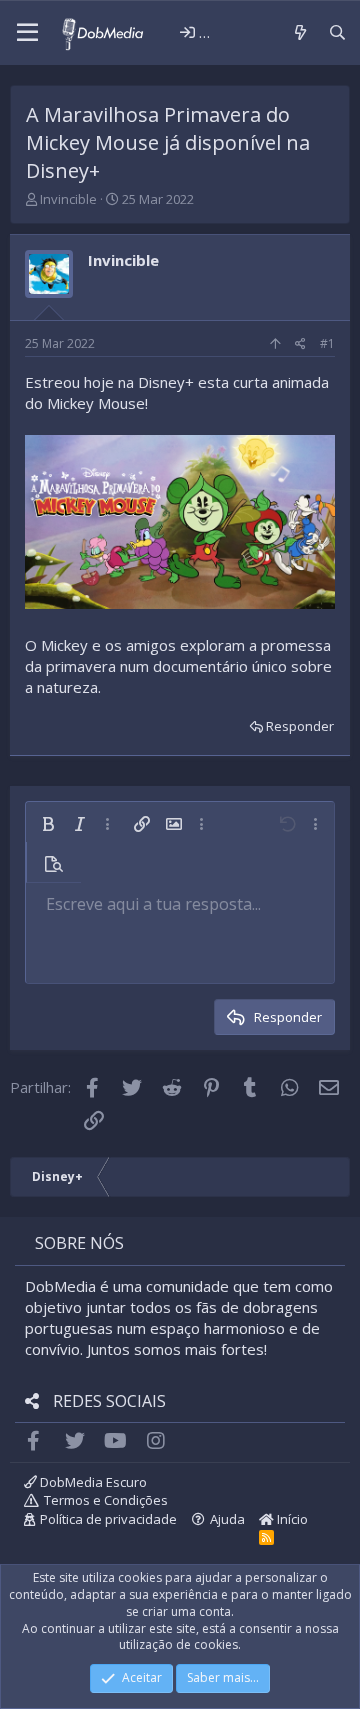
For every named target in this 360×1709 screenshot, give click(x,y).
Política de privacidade (108, 1519)
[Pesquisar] (337, 32)
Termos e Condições (106, 1500)
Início (291, 1519)
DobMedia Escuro (92, 1482)
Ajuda (227, 1519)
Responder (300, 726)
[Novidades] (299, 32)
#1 (327, 343)
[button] (27, 33)
